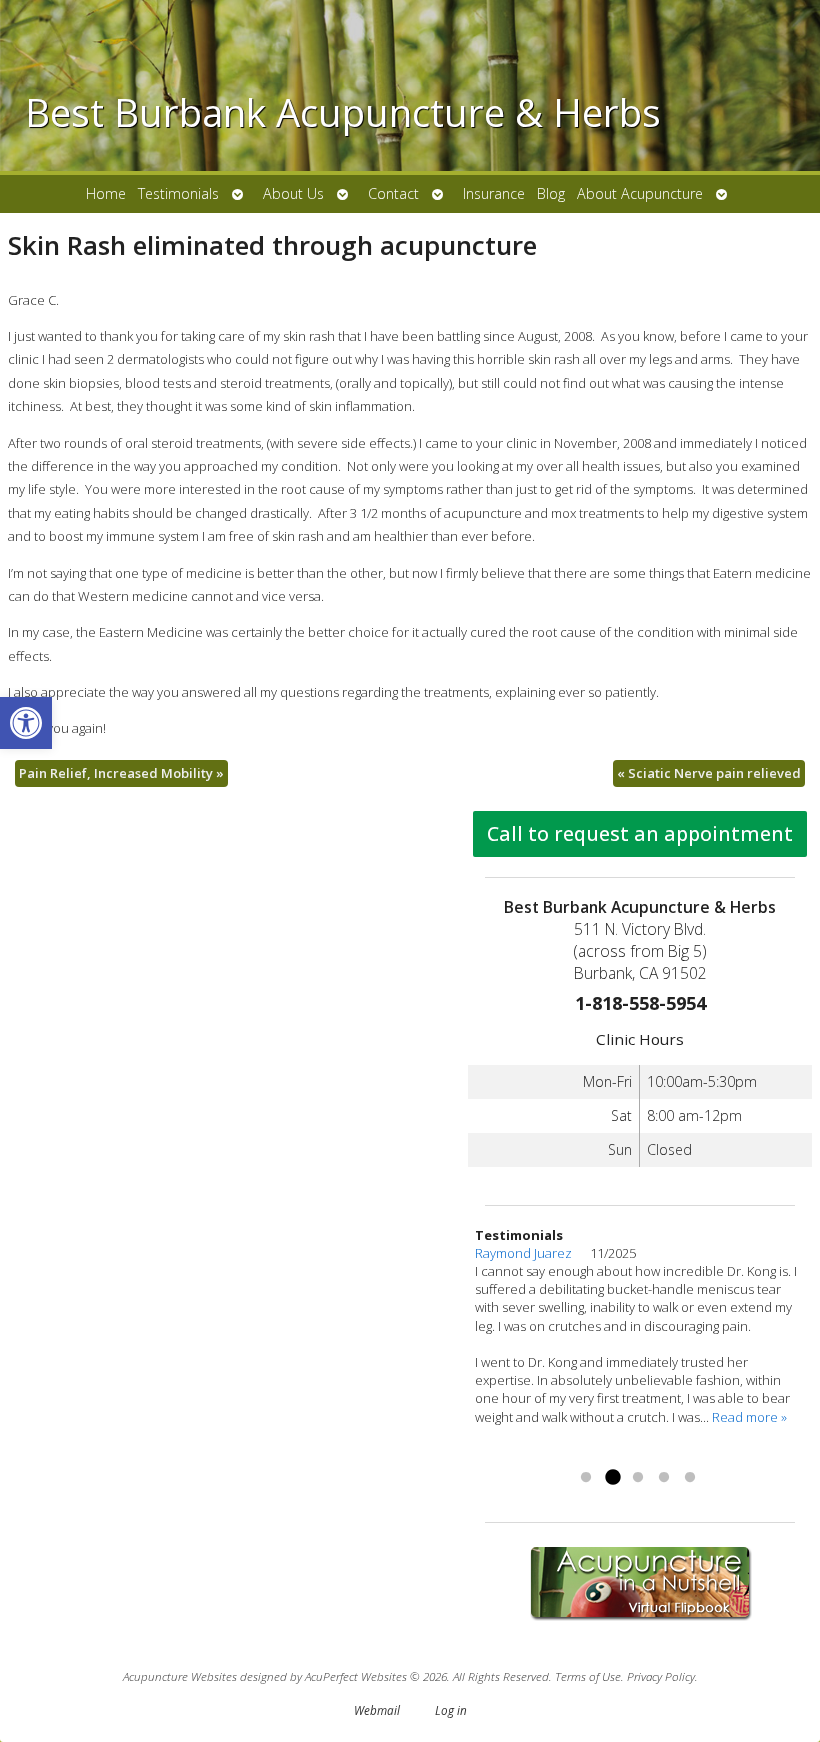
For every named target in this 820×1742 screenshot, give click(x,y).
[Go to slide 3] (638, 1478)
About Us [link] (293, 193)
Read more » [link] (512, 1453)
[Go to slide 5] (690, 1478)
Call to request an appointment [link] (640, 833)
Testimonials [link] (178, 193)
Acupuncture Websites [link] (180, 1676)
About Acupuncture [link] (640, 193)
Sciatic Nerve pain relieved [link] (709, 773)
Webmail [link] (377, 1710)
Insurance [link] (494, 193)
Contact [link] (393, 193)
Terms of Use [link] (588, 1676)
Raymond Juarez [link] (532, 1253)
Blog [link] (551, 193)
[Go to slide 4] (664, 1478)
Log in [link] (451, 1710)
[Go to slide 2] (612, 1478)
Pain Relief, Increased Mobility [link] (121, 773)
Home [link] (106, 193)
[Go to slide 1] (586, 1478)
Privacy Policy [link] (661, 1676)
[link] (26, 723)
